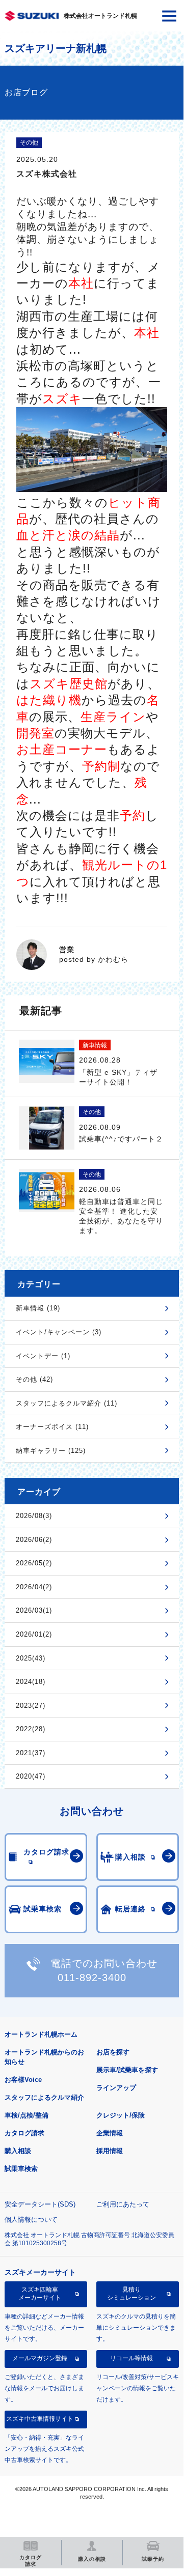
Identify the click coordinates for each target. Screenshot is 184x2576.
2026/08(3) (34, 1516)
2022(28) (31, 1729)
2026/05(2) (34, 1563)
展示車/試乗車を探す (127, 2070)
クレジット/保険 (121, 2115)
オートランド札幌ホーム (41, 2034)
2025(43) (31, 1658)
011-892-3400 (92, 1978)
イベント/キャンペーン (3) (59, 1332)
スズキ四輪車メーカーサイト (40, 2294)
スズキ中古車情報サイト (40, 2419)
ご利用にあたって (123, 2204)
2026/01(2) (34, 1634)
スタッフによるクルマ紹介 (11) (67, 1403)
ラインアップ (116, 2088)
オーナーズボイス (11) (52, 1427)
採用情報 (110, 2151)
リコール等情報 (132, 2358)
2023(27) (31, 1706)
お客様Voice (23, 2080)
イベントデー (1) (43, 1356)
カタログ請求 (24, 2133)
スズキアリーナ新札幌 (56, 48)
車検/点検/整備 (27, 2115)
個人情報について (31, 2220)
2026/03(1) (34, 1610)
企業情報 (110, 2133)
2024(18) (31, 1682)
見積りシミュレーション (132, 2294)
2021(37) (31, 1753)
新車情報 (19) (38, 1308)
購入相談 (18, 2151)
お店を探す (113, 2052)
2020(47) (31, 1776)
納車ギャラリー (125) (51, 1451)
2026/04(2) (34, 1587)
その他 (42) (34, 1379)
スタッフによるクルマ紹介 (44, 2097)
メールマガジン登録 (40, 2358)
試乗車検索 (21, 2169)
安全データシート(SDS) (40, 2204)
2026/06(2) (34, 1540)
